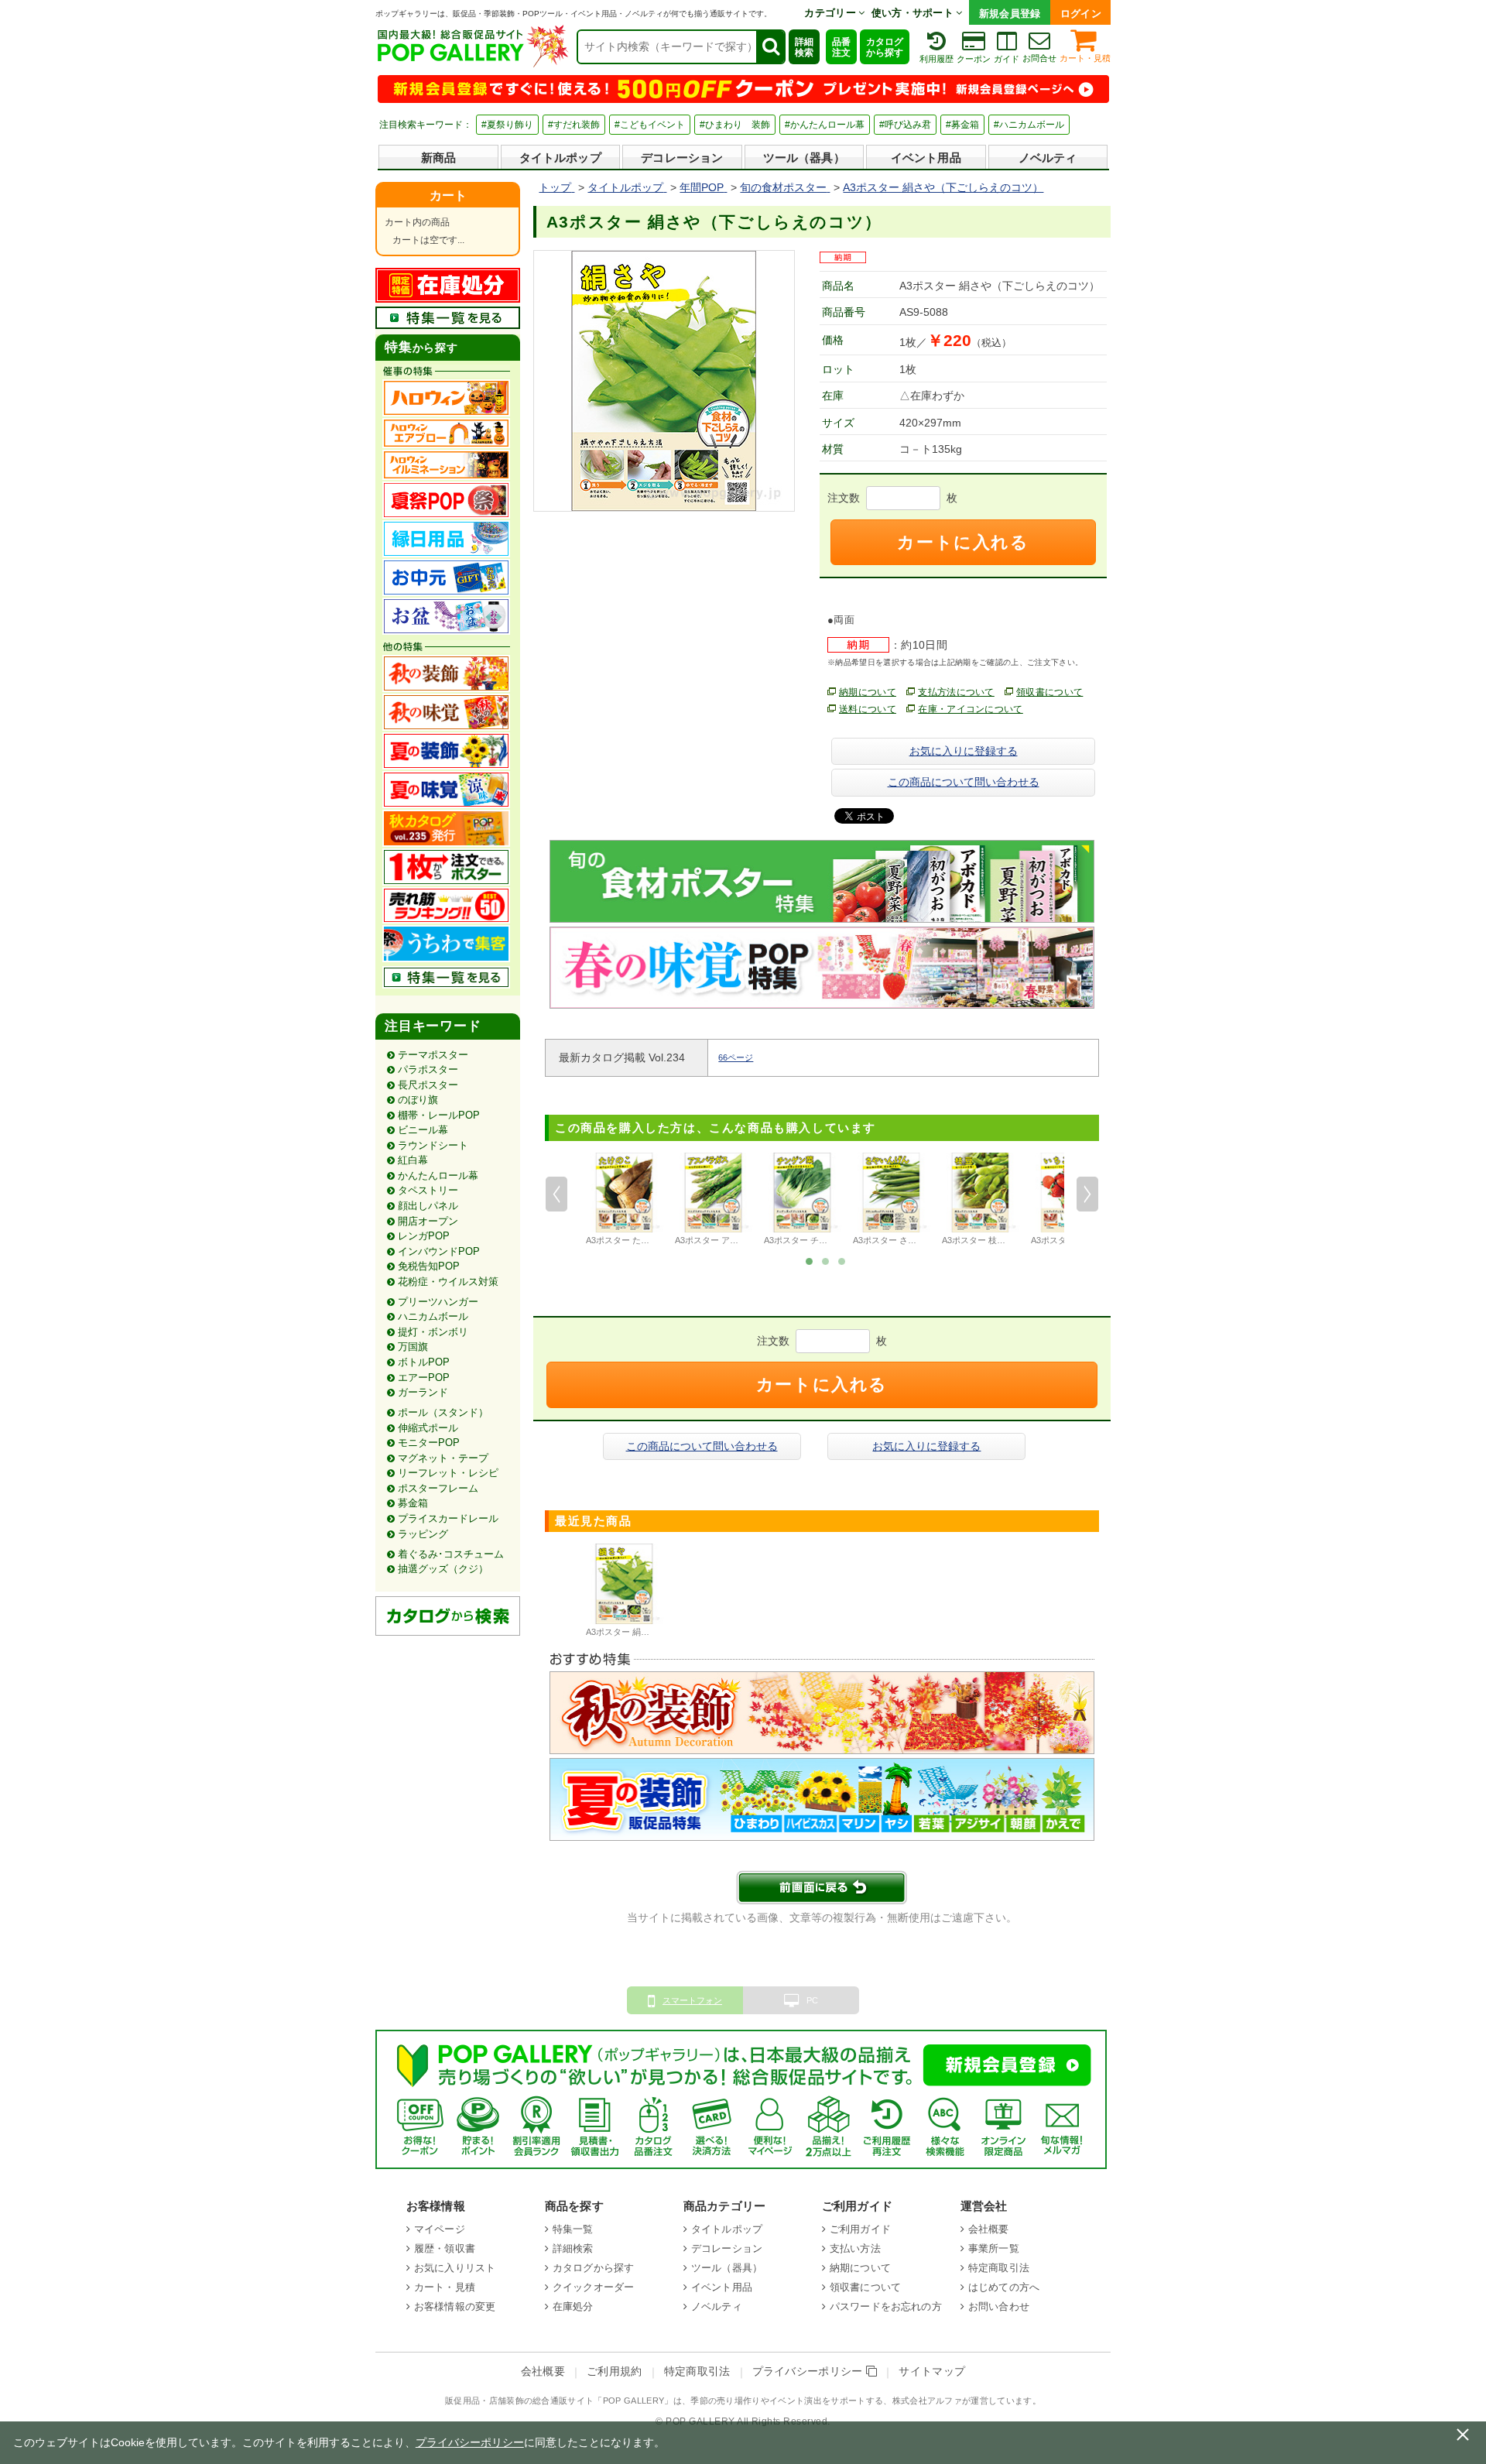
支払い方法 (855, 2248)
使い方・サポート (914, 13)
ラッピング (423, 1534)
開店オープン (428, 1221)
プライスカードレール (448, 1518)
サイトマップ (932, 2371)
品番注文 (841, 47)
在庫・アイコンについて (971, 709)
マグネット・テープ (443, 1458)
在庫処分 (573, 2306)
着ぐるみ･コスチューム (451, 1554)
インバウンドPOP (439, 1251)
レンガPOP (424, 1236)
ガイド (1007, 59)
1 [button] (810, 1260)
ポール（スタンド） (443, 1412)
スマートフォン (692, 2000)
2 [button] (826, 1260)
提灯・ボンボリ (433, 1332)
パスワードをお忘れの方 (886, 2306)
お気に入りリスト (455, 2268)
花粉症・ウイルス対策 (448, 1282)
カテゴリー (831, 13)
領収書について (1049, 692)
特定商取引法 (999, 2268)
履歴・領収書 (445, 2248)
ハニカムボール (433, 1316)
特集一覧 (573, 2229)
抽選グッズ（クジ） (443, 1569)
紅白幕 (413, 1160)
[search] (770, 47)
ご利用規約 (615, 2371)
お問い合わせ (999, 2306)
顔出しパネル (428, 1206)
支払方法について (956, 692)
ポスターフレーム (438, 1488)
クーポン (974, 59)
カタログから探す (885, 47)
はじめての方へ (1004, 2287)
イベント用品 (926, 158)
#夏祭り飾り (507, 125)
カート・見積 (1085, 58)
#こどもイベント (650, 125)
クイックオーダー (593, 2287)
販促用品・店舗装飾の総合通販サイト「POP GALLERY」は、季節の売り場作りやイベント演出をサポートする (664, 2401)
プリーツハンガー (438, 1302)
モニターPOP (429, 1443)
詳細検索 (804, 47)
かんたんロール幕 (438, 1175)
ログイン (1081, 14)
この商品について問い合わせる (964, 782)
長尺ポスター (428, 1085)
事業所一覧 (994, 2248)
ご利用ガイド (860, 2229)
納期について (868, 692)
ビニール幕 (423, 1130)
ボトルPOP (424, 1362)
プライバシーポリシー (810, 2371)
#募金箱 (962, 125)
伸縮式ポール (428, 1428)
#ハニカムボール (1029, 125)
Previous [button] (556, 1194)
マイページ (440, 2229)
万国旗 (413, 1347)
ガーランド (423, 1392)
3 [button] (842, 1260)
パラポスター (428, 1069)
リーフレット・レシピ (448, 1473)
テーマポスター (433, 1055)
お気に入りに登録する (964, 751)
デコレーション (682, 158)
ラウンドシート (433, 1145)
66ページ (736, 1057)
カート (448, 195)
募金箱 (413, 1503)
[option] (624, 1201)
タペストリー (428, 1190)
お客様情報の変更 (455, 2306)
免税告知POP (429, 1266)
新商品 (438, 158)
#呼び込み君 (905, 125)
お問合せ (1039, 58)
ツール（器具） (804, 158)
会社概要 (989, 2229)
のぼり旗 (418, 1100)
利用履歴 (936, 59)
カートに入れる (963, 542)
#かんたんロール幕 (825, 125)
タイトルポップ (560, 158)
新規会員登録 (1010, 14)
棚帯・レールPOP (439, 1115)
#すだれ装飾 (574, 125)
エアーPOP (424, 1378)
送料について (868, 709)
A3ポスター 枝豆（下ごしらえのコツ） (1016, 1240)
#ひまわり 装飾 (735, 125)
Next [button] (1087, 1194)
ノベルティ (1048, 158)
